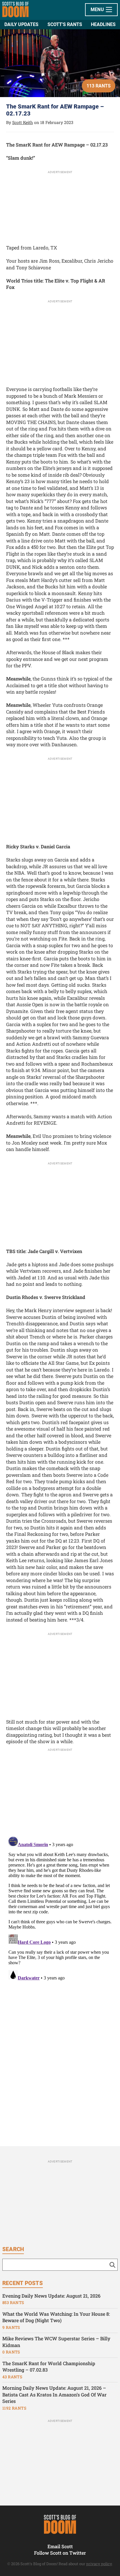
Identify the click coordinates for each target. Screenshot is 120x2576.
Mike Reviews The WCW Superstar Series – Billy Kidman (56, 2342)
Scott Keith (23, 122)
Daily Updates (21, 24)
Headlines (103, 24)
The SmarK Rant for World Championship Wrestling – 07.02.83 (49, 2367)
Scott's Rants (65, 24)
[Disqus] (60, 1908)
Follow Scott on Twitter (60, 2553)
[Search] (112, 2265)
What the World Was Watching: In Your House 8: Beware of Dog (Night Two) (56, 2317)
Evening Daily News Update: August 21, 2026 (51, 2296)
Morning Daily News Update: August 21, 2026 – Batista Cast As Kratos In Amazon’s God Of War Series (54, 2394)
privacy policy (99, 2564)
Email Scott (60, 2546)
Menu (98, 10)
